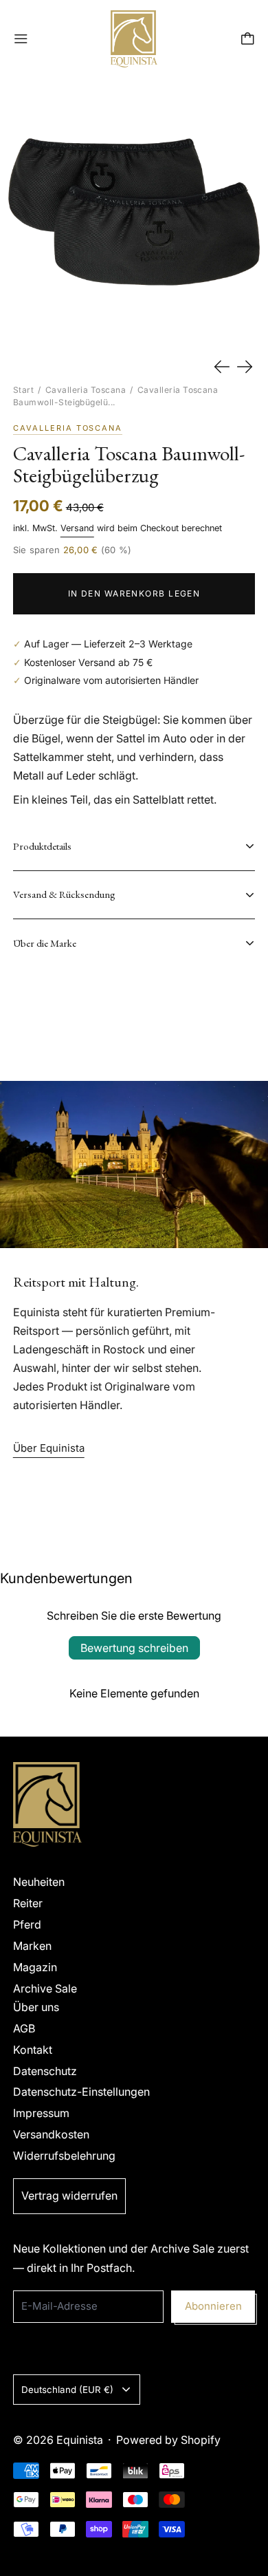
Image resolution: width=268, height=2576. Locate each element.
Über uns (36, 2007)
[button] (134, 212)
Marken (32, 1946)
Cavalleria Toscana (86, 390)
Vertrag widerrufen (69, 2196)
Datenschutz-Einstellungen (81, 2092)
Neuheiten (39, 1882)
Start (23, 390)
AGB (24, 2028)
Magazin (35, 1967)
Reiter (28, 1903)
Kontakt (33, 2050)
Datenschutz (45, 2071)
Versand (77, 528)
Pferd (27, 1924)
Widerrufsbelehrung (64, 2156)
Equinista (80, 2440)
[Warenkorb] (248, 39)
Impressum (41, 2113)
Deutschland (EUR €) (67, 2390)
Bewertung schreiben (134, 1648)
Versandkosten (51, 2134)
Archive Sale (45, 1988)
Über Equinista (49, 1448)
